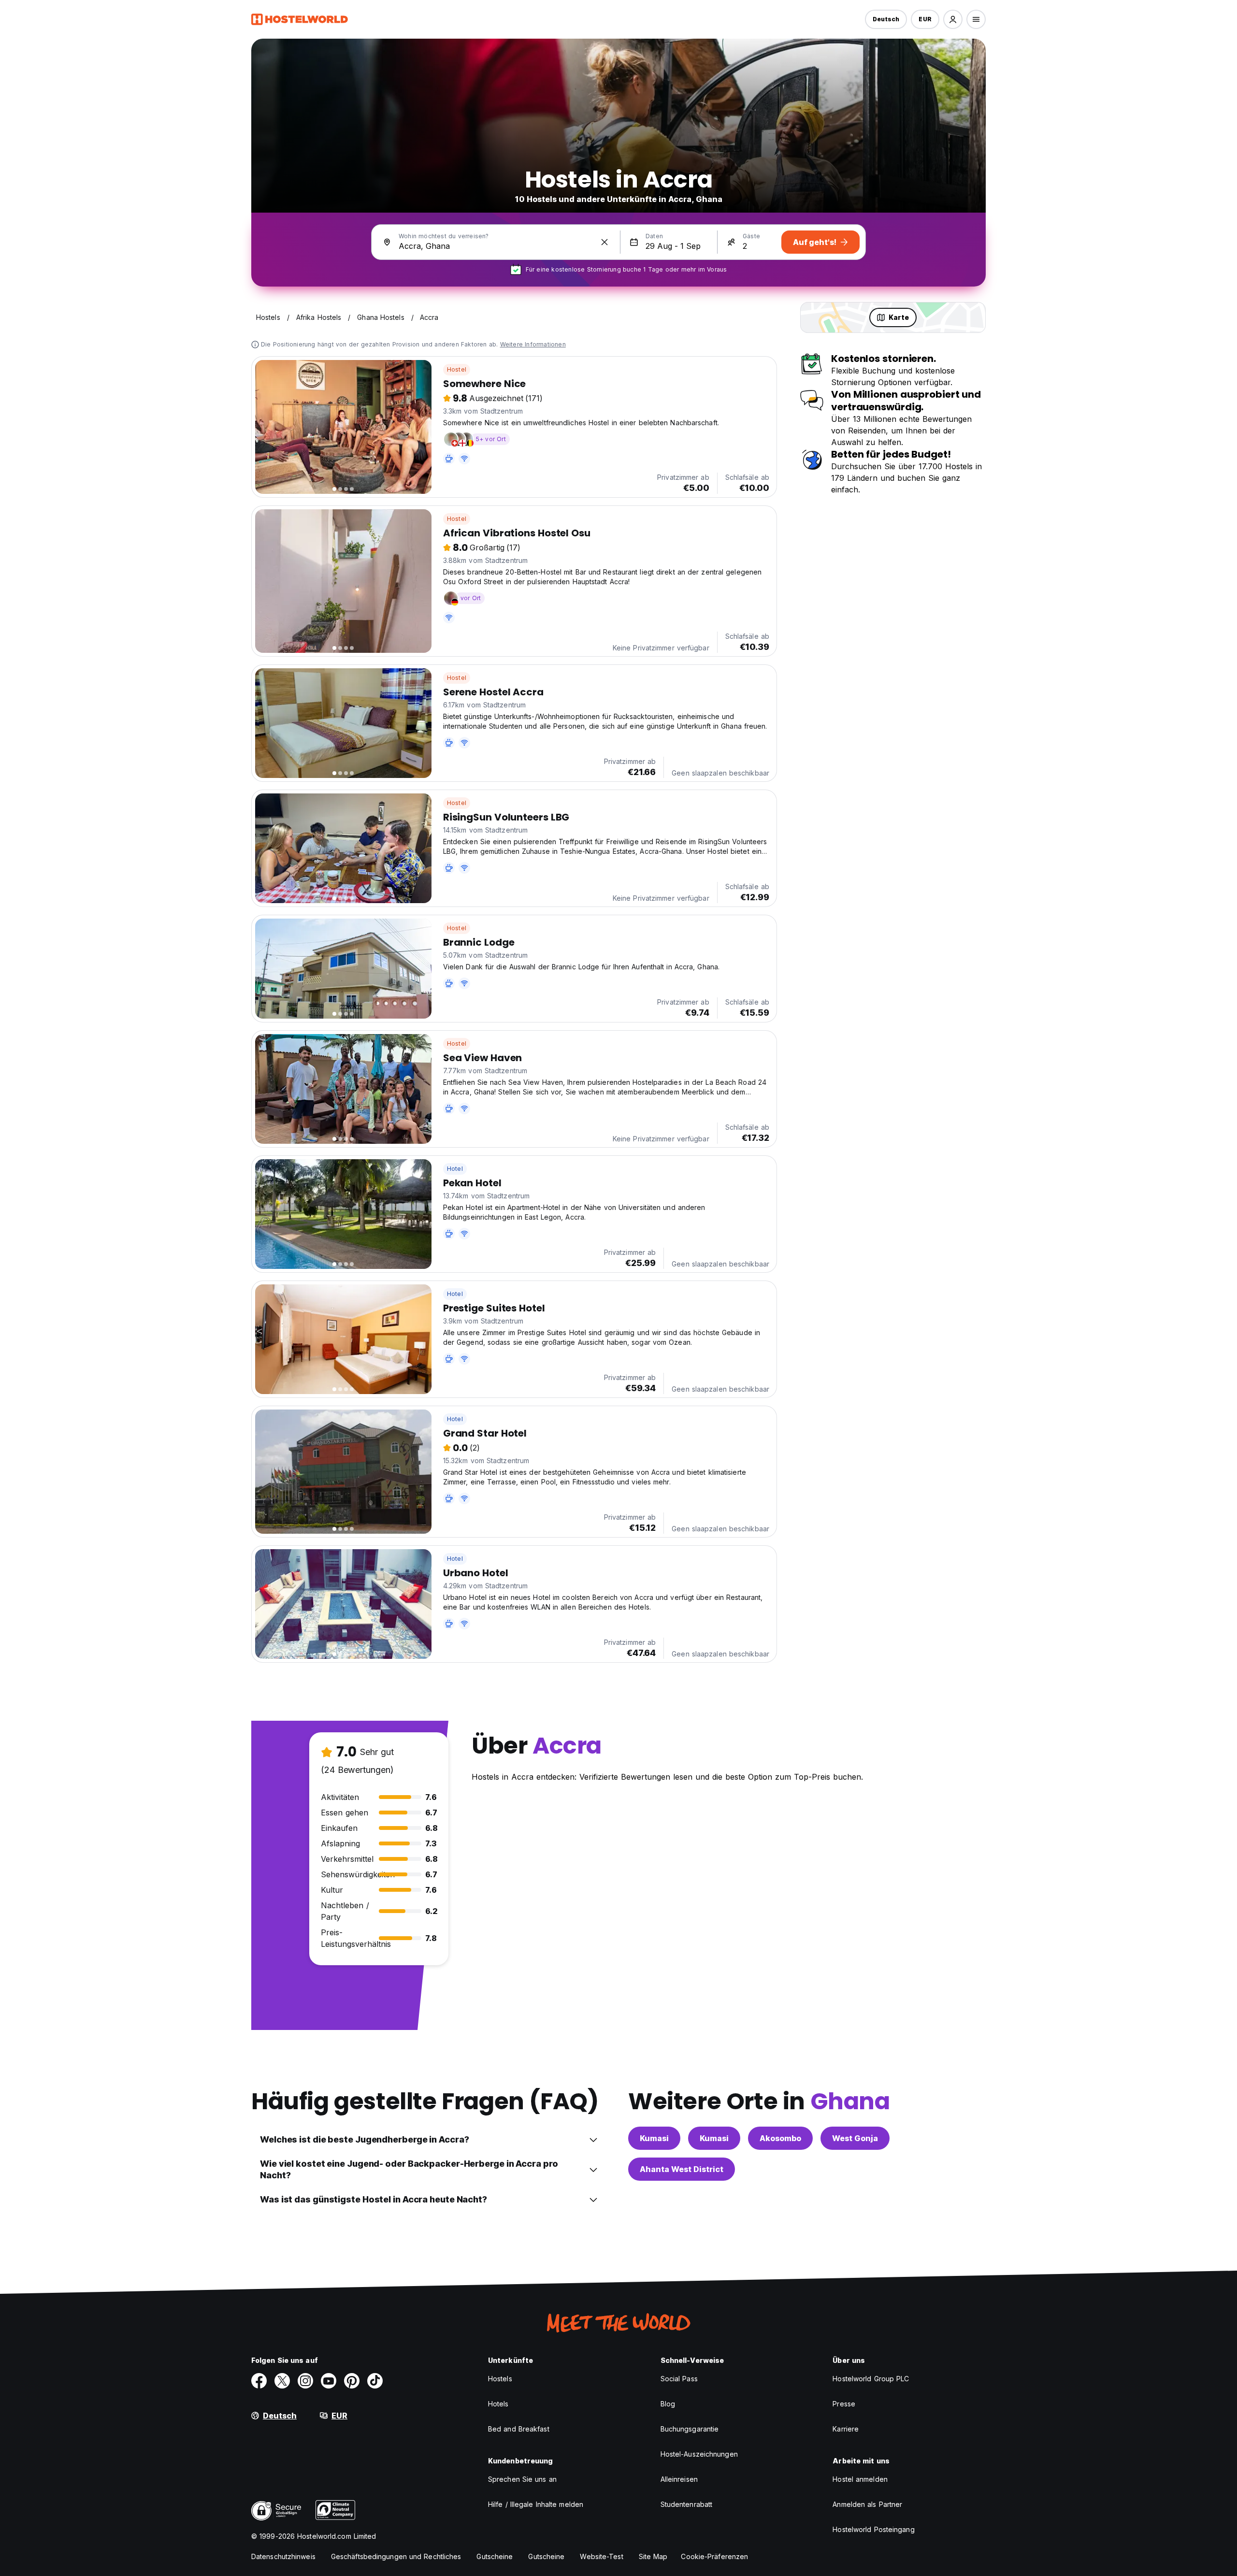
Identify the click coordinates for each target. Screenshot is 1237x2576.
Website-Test (601, 2556)
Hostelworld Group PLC (871, 2379)
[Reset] (604, 242)
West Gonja (855, 2138)
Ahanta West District (682, 2169)
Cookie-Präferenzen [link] (714, 2556)
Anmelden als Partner (867, 2504)
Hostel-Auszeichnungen (699, 2454)
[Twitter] (282, 2381)
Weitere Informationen (533, 344)
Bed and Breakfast (519, 2429)
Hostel (457, 369)
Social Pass (679, 2379)
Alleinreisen (679, 2479)
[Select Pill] (953, 19)
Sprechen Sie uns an (522, 2479)
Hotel (455, 1169)
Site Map (653, 2556)
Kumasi (654, 2138)
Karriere (846, 2429)
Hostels (500, 2379)
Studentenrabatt (687, 2504)
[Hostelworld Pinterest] (352, 2381)
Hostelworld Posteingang (873, 2529)
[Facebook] (259, 2381)
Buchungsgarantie (690, 2429)
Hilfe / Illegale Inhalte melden (536, 2504)
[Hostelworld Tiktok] (375, 2381)
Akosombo (780, 2138)
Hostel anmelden (860, 2479)
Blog (668, 2404)
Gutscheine (495, 2556)
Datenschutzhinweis (283, 2556)
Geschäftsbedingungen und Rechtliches (396, 2556)
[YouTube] (329, 2381)
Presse (844, 2404)
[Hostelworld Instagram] (305, 2381)
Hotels (498, 2404)
